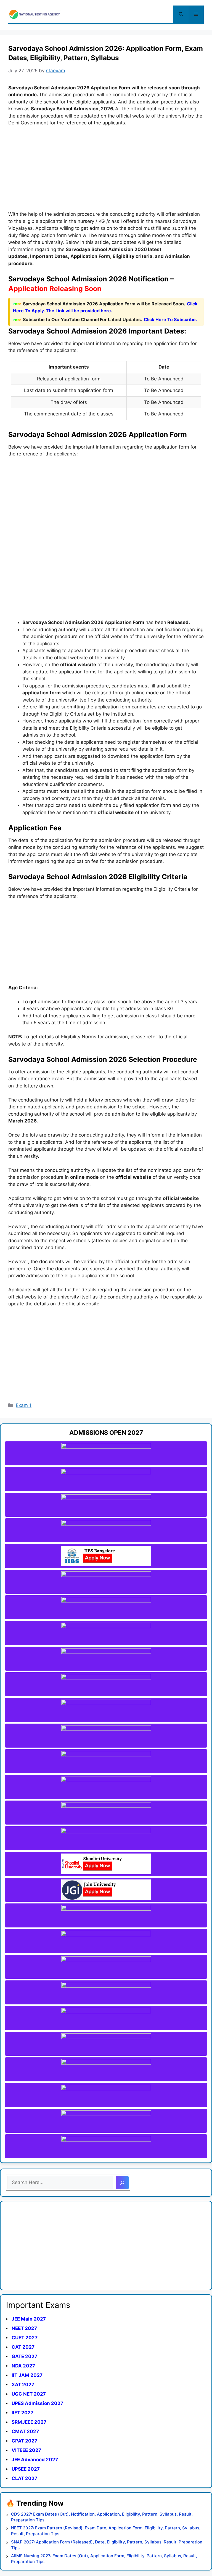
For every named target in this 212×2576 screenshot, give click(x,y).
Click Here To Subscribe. (170, 319)
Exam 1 (24, 1405)
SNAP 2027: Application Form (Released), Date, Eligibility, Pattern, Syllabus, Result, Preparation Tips (107, 2545)
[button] (181, 14)
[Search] (122, 2183)
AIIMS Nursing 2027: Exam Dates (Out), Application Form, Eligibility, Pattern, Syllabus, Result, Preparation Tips (104, 2559)
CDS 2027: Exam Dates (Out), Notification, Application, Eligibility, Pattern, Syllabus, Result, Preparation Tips (102, 2517)
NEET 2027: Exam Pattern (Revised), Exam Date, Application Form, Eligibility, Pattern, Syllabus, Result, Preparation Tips (106, 2531)
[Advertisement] (106, 172)
